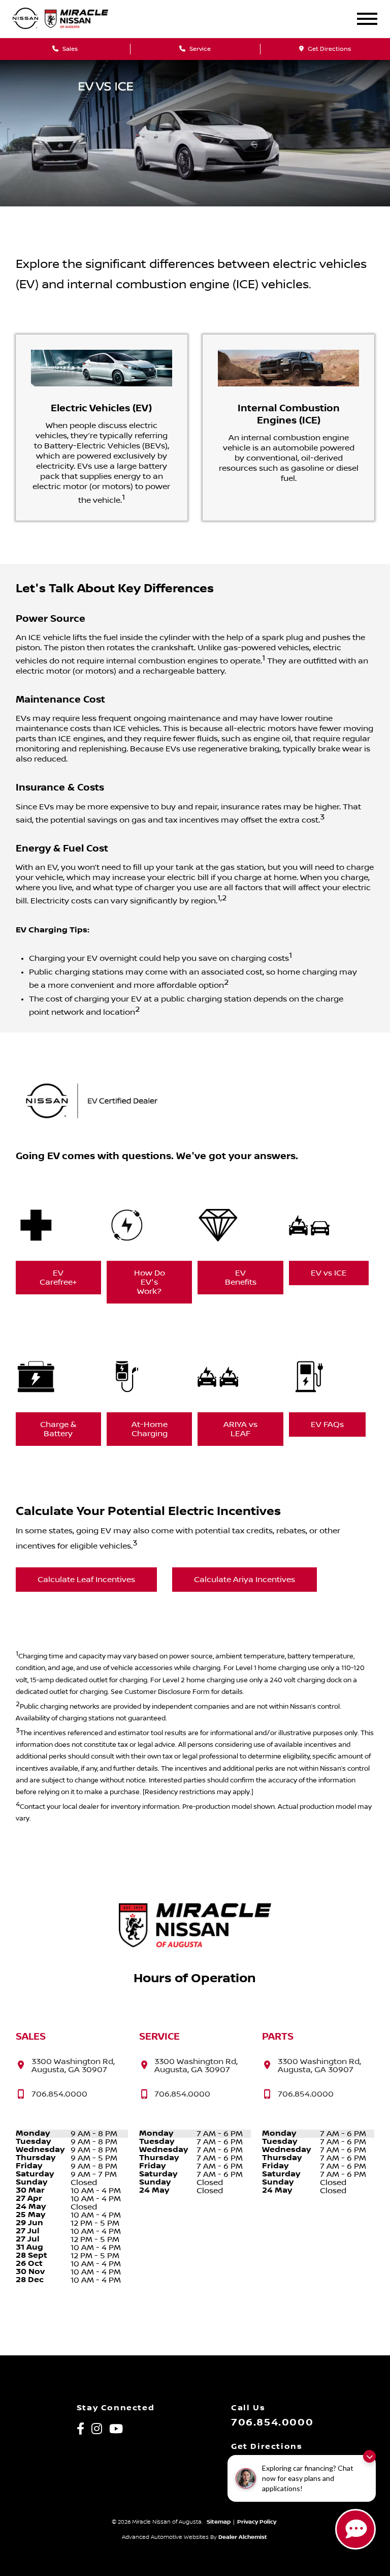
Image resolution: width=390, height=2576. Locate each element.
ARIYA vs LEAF (240, 1429)
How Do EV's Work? (150, 1282)
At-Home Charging (150, 1429)
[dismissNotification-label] (369, 2456)
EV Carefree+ (58, 1278)
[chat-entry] (355, 2529)
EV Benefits (241, 1278)
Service (199, 49)
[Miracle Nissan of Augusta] (85, 19)
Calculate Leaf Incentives (86, 1580)
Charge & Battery (58, 1429)
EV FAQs (327, 1425)
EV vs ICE (329, 1273)
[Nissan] (25, 19)
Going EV (38, 1156)
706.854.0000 (272, 2422)
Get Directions (329, 49)
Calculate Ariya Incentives (245, 1580)
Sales (69, 49)
